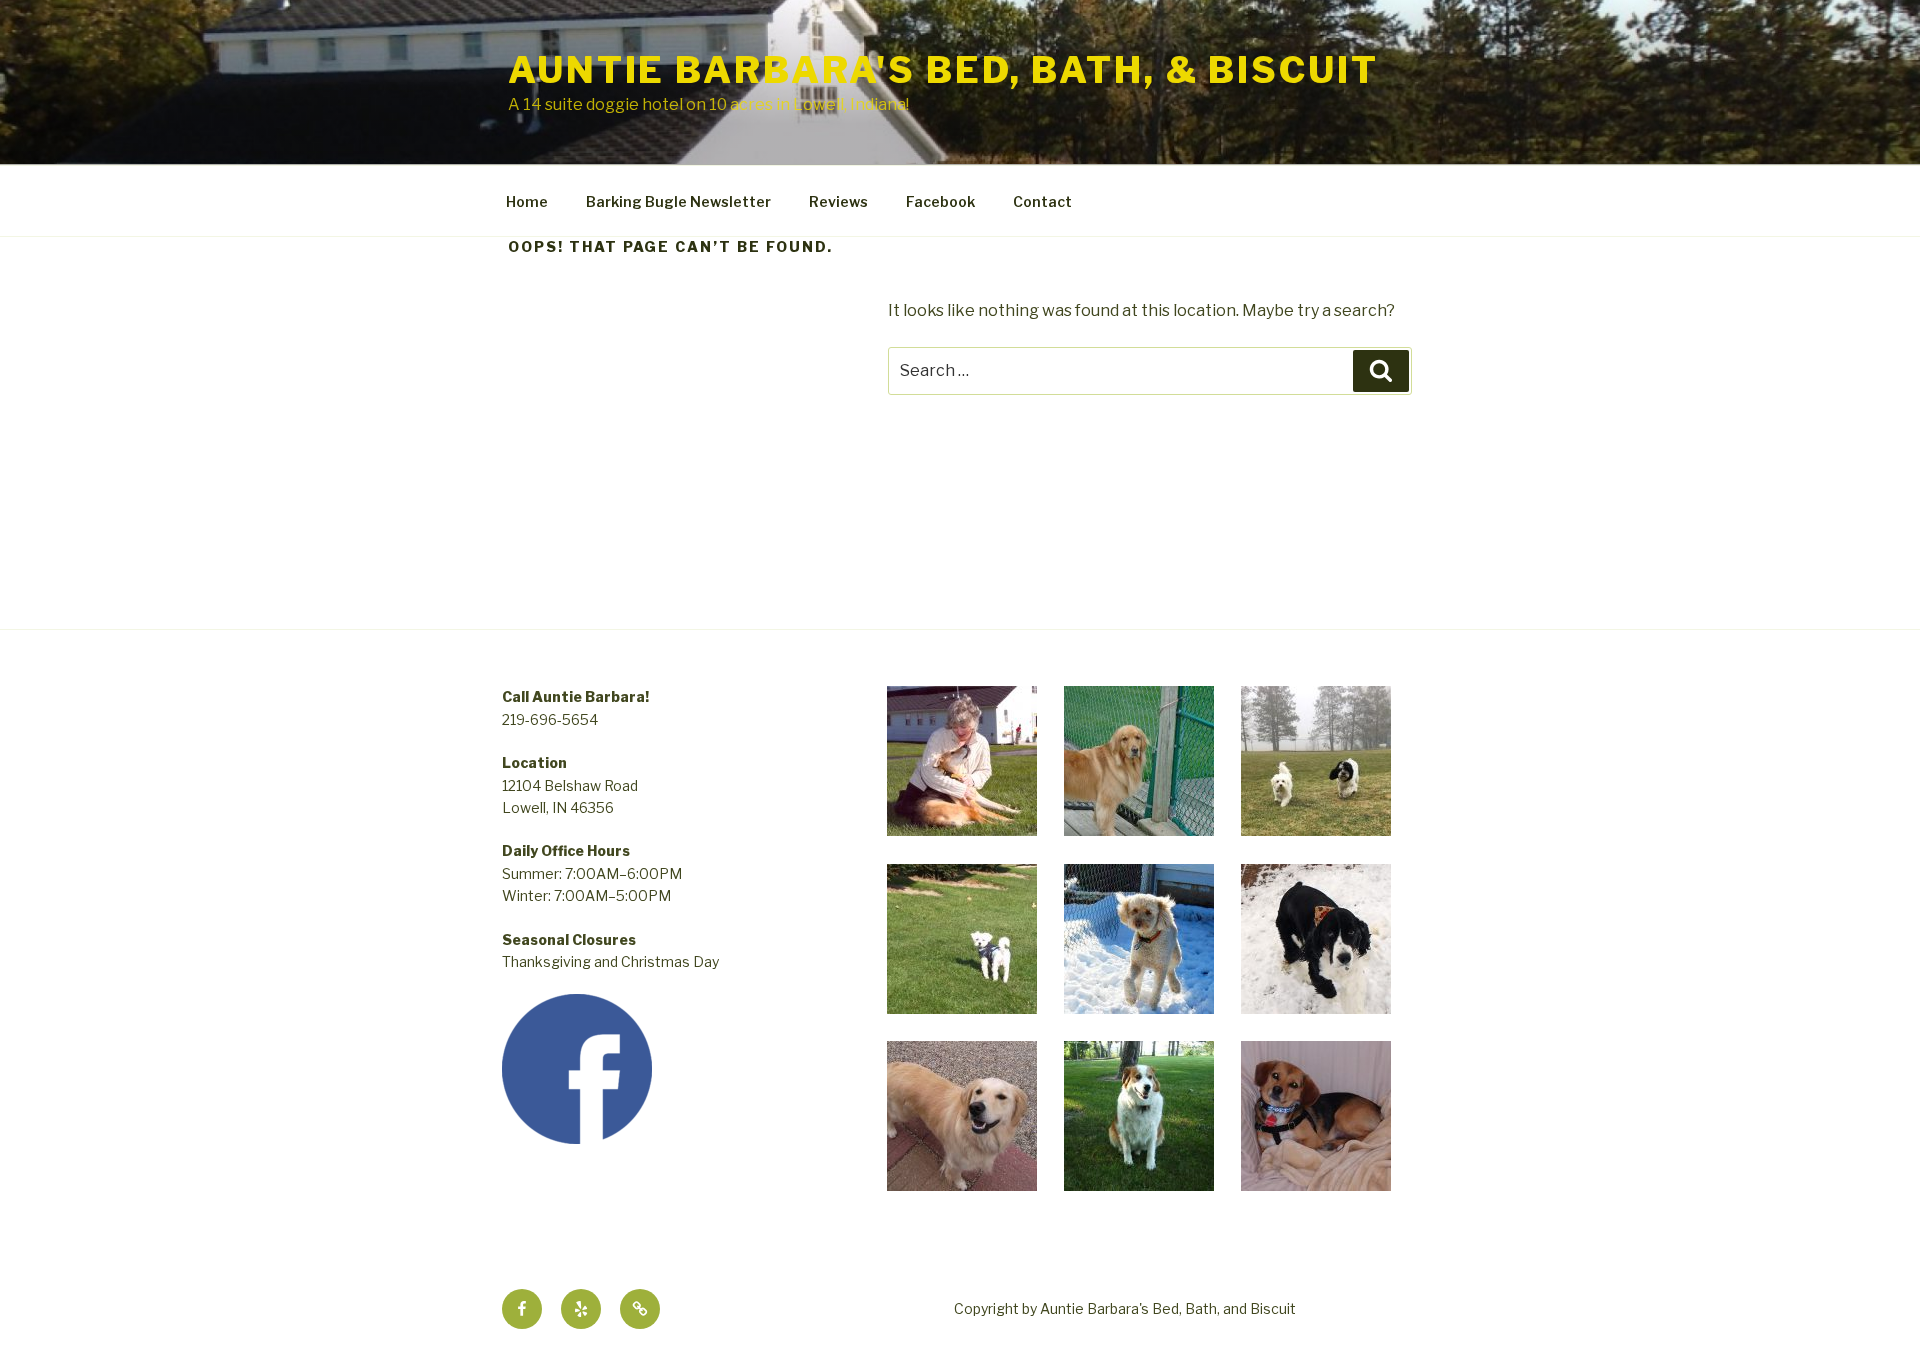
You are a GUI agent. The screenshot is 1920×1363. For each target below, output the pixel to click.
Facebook (940, 201)
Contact (1042, 201)
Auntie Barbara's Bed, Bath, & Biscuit (943, 70)
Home (527, 201)
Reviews (838, 201)
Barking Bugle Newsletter (678, 201)
